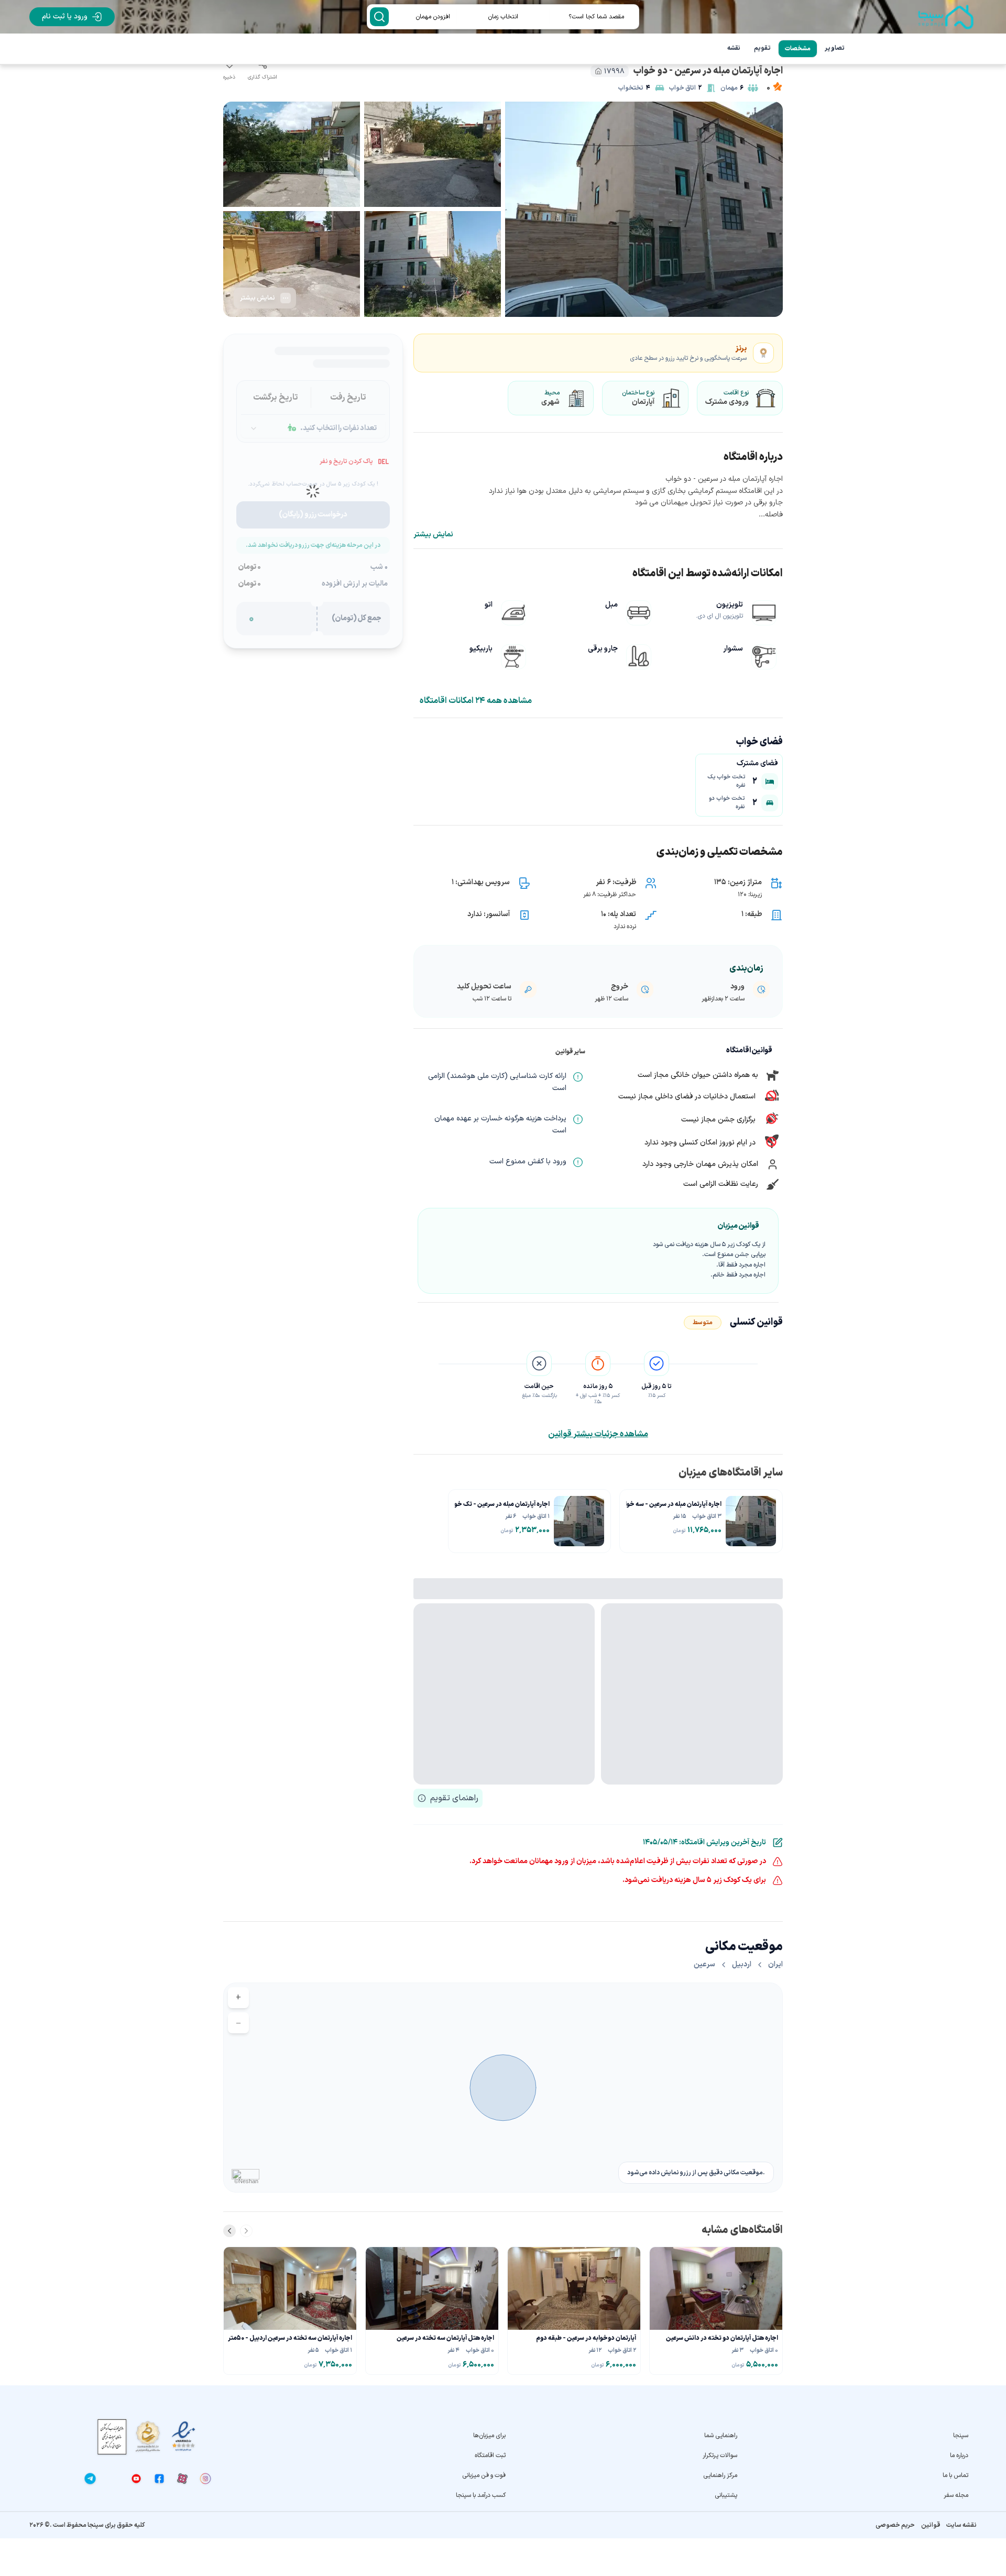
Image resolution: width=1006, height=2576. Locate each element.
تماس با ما (955, 2475)
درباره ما (959, 2456)
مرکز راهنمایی (720, 2475)
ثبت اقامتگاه (490, 2456)
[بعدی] (229, 2231)
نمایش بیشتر (433, 535)
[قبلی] (246, 2231)
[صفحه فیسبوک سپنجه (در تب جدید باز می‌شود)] (159, 2479)
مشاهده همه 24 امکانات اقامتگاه (476, 701)
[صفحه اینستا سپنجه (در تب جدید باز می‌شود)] (205, 2479)
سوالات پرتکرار (720, 2456)
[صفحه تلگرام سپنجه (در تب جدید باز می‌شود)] (90, 2479)
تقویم (762, 48)
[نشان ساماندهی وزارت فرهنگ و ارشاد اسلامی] (148, 2436)
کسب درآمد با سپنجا (481, 2495)
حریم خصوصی (895, 2525)
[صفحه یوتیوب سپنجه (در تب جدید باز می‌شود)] (136, 2479)
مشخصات (798, 49)
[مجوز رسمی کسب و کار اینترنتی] (112, 2437)
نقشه (734, 48)
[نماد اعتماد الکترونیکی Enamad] (183, 2436)
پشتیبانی (726, 2495)
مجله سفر (956, 2495)
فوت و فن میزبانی (484, 2475)
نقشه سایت (961, 2525)
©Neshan (246, 2181)
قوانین (931, 2525)
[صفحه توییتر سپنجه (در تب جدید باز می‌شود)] (113, 2479)
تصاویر (835, 48)
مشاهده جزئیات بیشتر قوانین (598, 1434)
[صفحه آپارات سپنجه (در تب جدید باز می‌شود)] (182, 2479)
